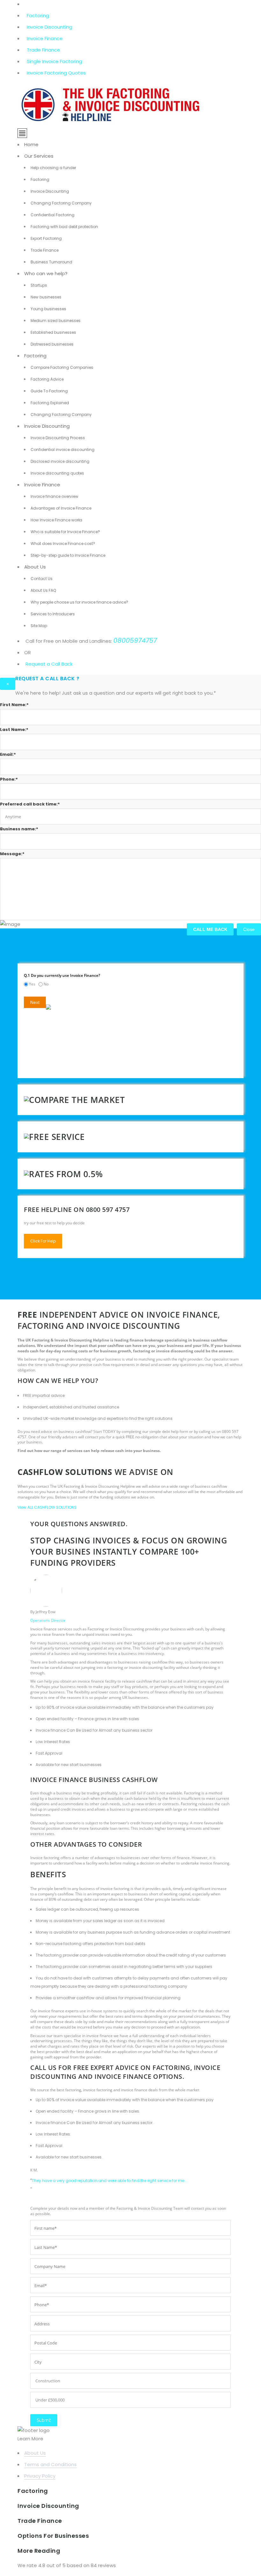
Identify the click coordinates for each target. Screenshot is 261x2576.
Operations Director (48, 1620)
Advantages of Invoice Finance (61, 508)
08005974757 (135, 640)
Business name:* (19, 829)
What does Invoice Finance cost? (63, 544)
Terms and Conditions (50, 2464)
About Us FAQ (43, 590)
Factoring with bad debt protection (64, 227)
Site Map (39, 626)
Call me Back (210, 929)
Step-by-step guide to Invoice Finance (68, 555)
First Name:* (14, 705)
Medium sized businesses (56, 321)
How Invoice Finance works (56, 520)
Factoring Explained (50, 403)
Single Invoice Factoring (54, 61)
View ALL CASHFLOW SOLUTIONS (47, 1507)
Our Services (39, 156)
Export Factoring (46, 238)
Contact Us (42, 579)
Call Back (61, 664)
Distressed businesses (52, 344)
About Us (35, 567)
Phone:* (9, 779)
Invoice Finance (45, 38)
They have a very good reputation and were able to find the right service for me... (109, 2181)
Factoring (38, 15)
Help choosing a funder (53, 168)
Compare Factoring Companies (62, 367)
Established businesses (53, 332)
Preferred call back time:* (30, 804)
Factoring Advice (47, 379)
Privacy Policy (40, 2476)
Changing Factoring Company (61, 203)
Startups (39, 285)
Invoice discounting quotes (57, 473)
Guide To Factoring (49, 391)
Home (31, 144)
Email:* (8, 754)
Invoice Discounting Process (58, 438)
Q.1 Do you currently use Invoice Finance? (62, 975)
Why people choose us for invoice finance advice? (79, 602)
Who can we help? (46, 273)
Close (249, 929)
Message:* (12, 854)
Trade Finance (43, 50)
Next (35, 1002)
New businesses (46, 297)
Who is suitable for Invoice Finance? (65, 532)
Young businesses (48, 309)
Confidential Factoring (53, 215)
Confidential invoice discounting (63, 450)
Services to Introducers (53, 614)
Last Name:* (14, 730)
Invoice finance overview (54, 496)
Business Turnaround (51, 262)
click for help (43, 1241)
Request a (38, 664)
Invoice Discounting (49, 27)
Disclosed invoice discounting (60, 461)
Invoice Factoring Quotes (56, 73)
